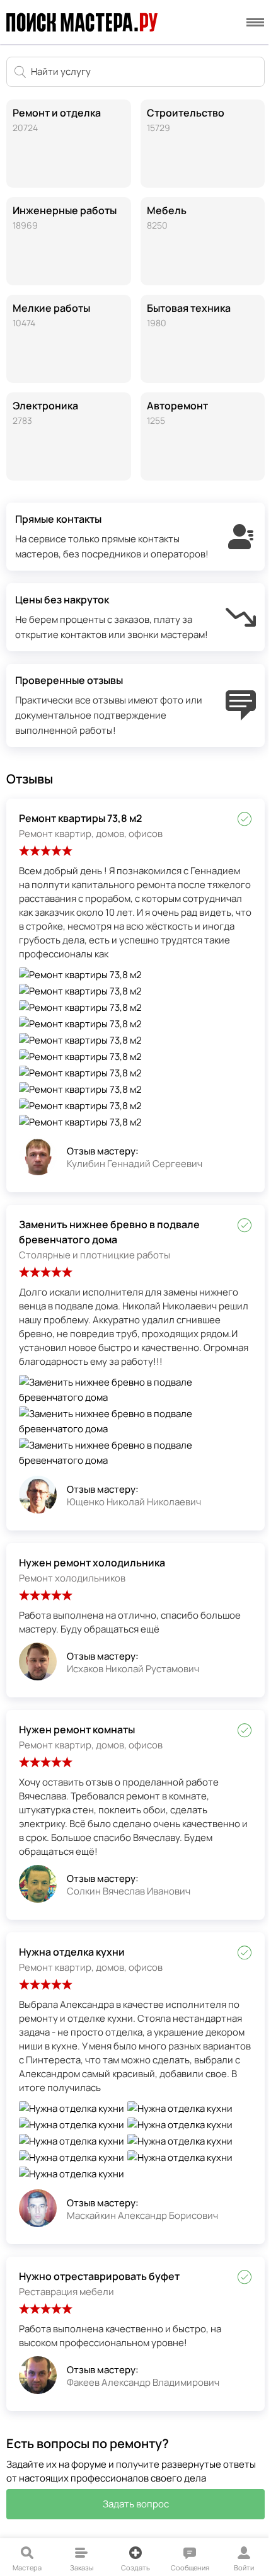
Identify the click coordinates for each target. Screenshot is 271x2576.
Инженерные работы (65, 217)
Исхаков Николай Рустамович (133, 1669)
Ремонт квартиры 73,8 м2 (80, 818)
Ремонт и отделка (57, 120)
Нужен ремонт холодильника (92, 1563)
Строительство (186, 120)
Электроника (45, 413)
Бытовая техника (189, 315)
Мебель (167, 217)
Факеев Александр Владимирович (143, 2382)
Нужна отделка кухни (72, 1952)
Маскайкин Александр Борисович (142, 2215)
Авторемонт (177, 413)
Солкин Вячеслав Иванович (129, 1891)
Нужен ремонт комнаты (77, 1730)
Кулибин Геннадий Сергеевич (135, 1164)
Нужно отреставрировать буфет (99, 2276)
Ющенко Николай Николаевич (134, 1502)
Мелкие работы (51, 315)
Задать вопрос (136, 2504)
